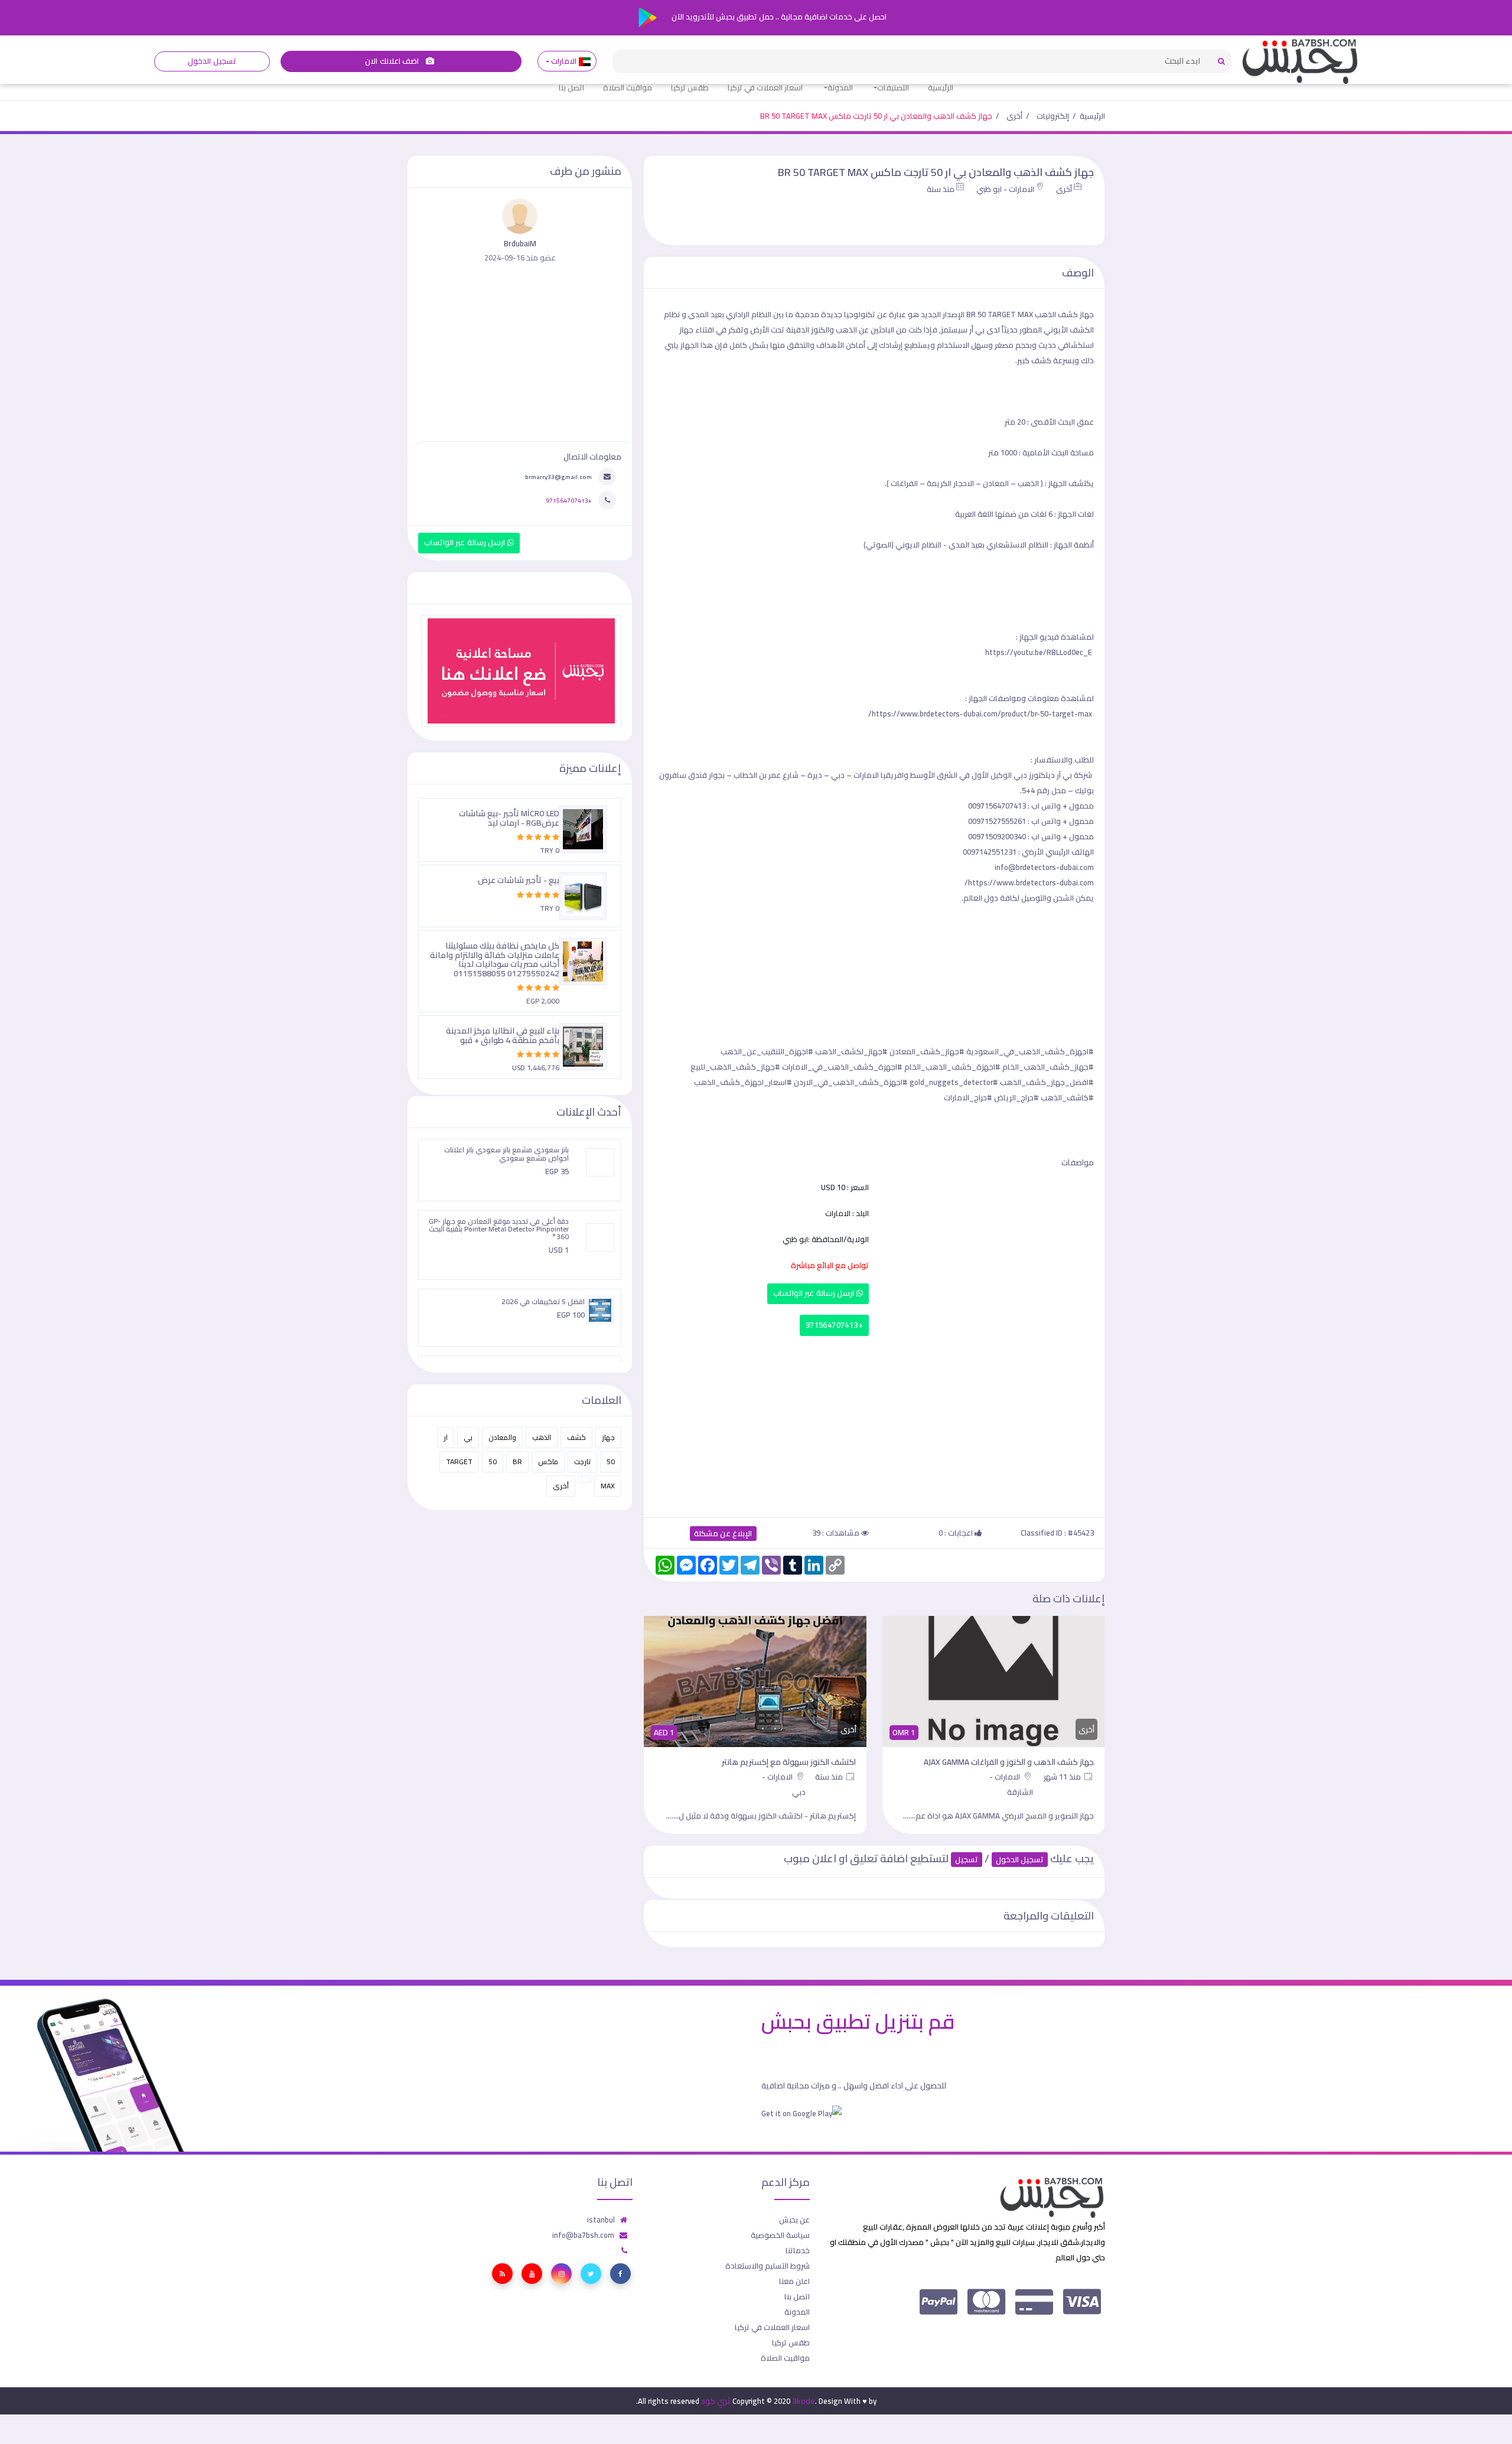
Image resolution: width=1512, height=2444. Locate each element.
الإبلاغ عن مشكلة (723, 1534)
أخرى (1014, 116)
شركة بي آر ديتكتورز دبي (1053, 775)
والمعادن (502, 1437)
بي (468, 1437)
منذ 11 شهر (1063, 1777)
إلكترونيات (1053, 116)
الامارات (564, 61)
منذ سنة (941, 189)
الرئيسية (941, 87)
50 (611, 1461)
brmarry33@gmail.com (558, 477)
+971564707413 (834, 1325)
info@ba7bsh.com (583, 2250)
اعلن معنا (794, 2296)
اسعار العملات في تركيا (765, 87)
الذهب (542, 1437)
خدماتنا (798, 2266)
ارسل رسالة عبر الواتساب (815, 1293)
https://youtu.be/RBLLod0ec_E (1039, 652)
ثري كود (716, 2416)
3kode (804, 2416)
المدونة (840, 87)
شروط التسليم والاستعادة (768, 2281)
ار (446, 1437)
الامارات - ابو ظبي (1005, 189)
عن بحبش (794, 2235)
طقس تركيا (690, 87)
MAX (608, 1486)
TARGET (459, 1461)
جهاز (608, 1437)
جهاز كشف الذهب (1064, 314)
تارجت (582, 1461)
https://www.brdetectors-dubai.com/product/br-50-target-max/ (980, 713)
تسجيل (967, 1875)
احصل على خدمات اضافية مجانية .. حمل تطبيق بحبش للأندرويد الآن (778, 17)
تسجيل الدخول (212, 61)
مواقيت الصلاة (628, 87)
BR (517, 1461)
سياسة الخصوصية (780, 2250)
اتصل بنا (571, 87)
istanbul (601, 2235)
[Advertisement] (874, 1424)
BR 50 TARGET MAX (1000, 314)
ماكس (548, 1461)
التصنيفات (893, 87)
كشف (576, 1437)
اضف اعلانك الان (393, 61)
